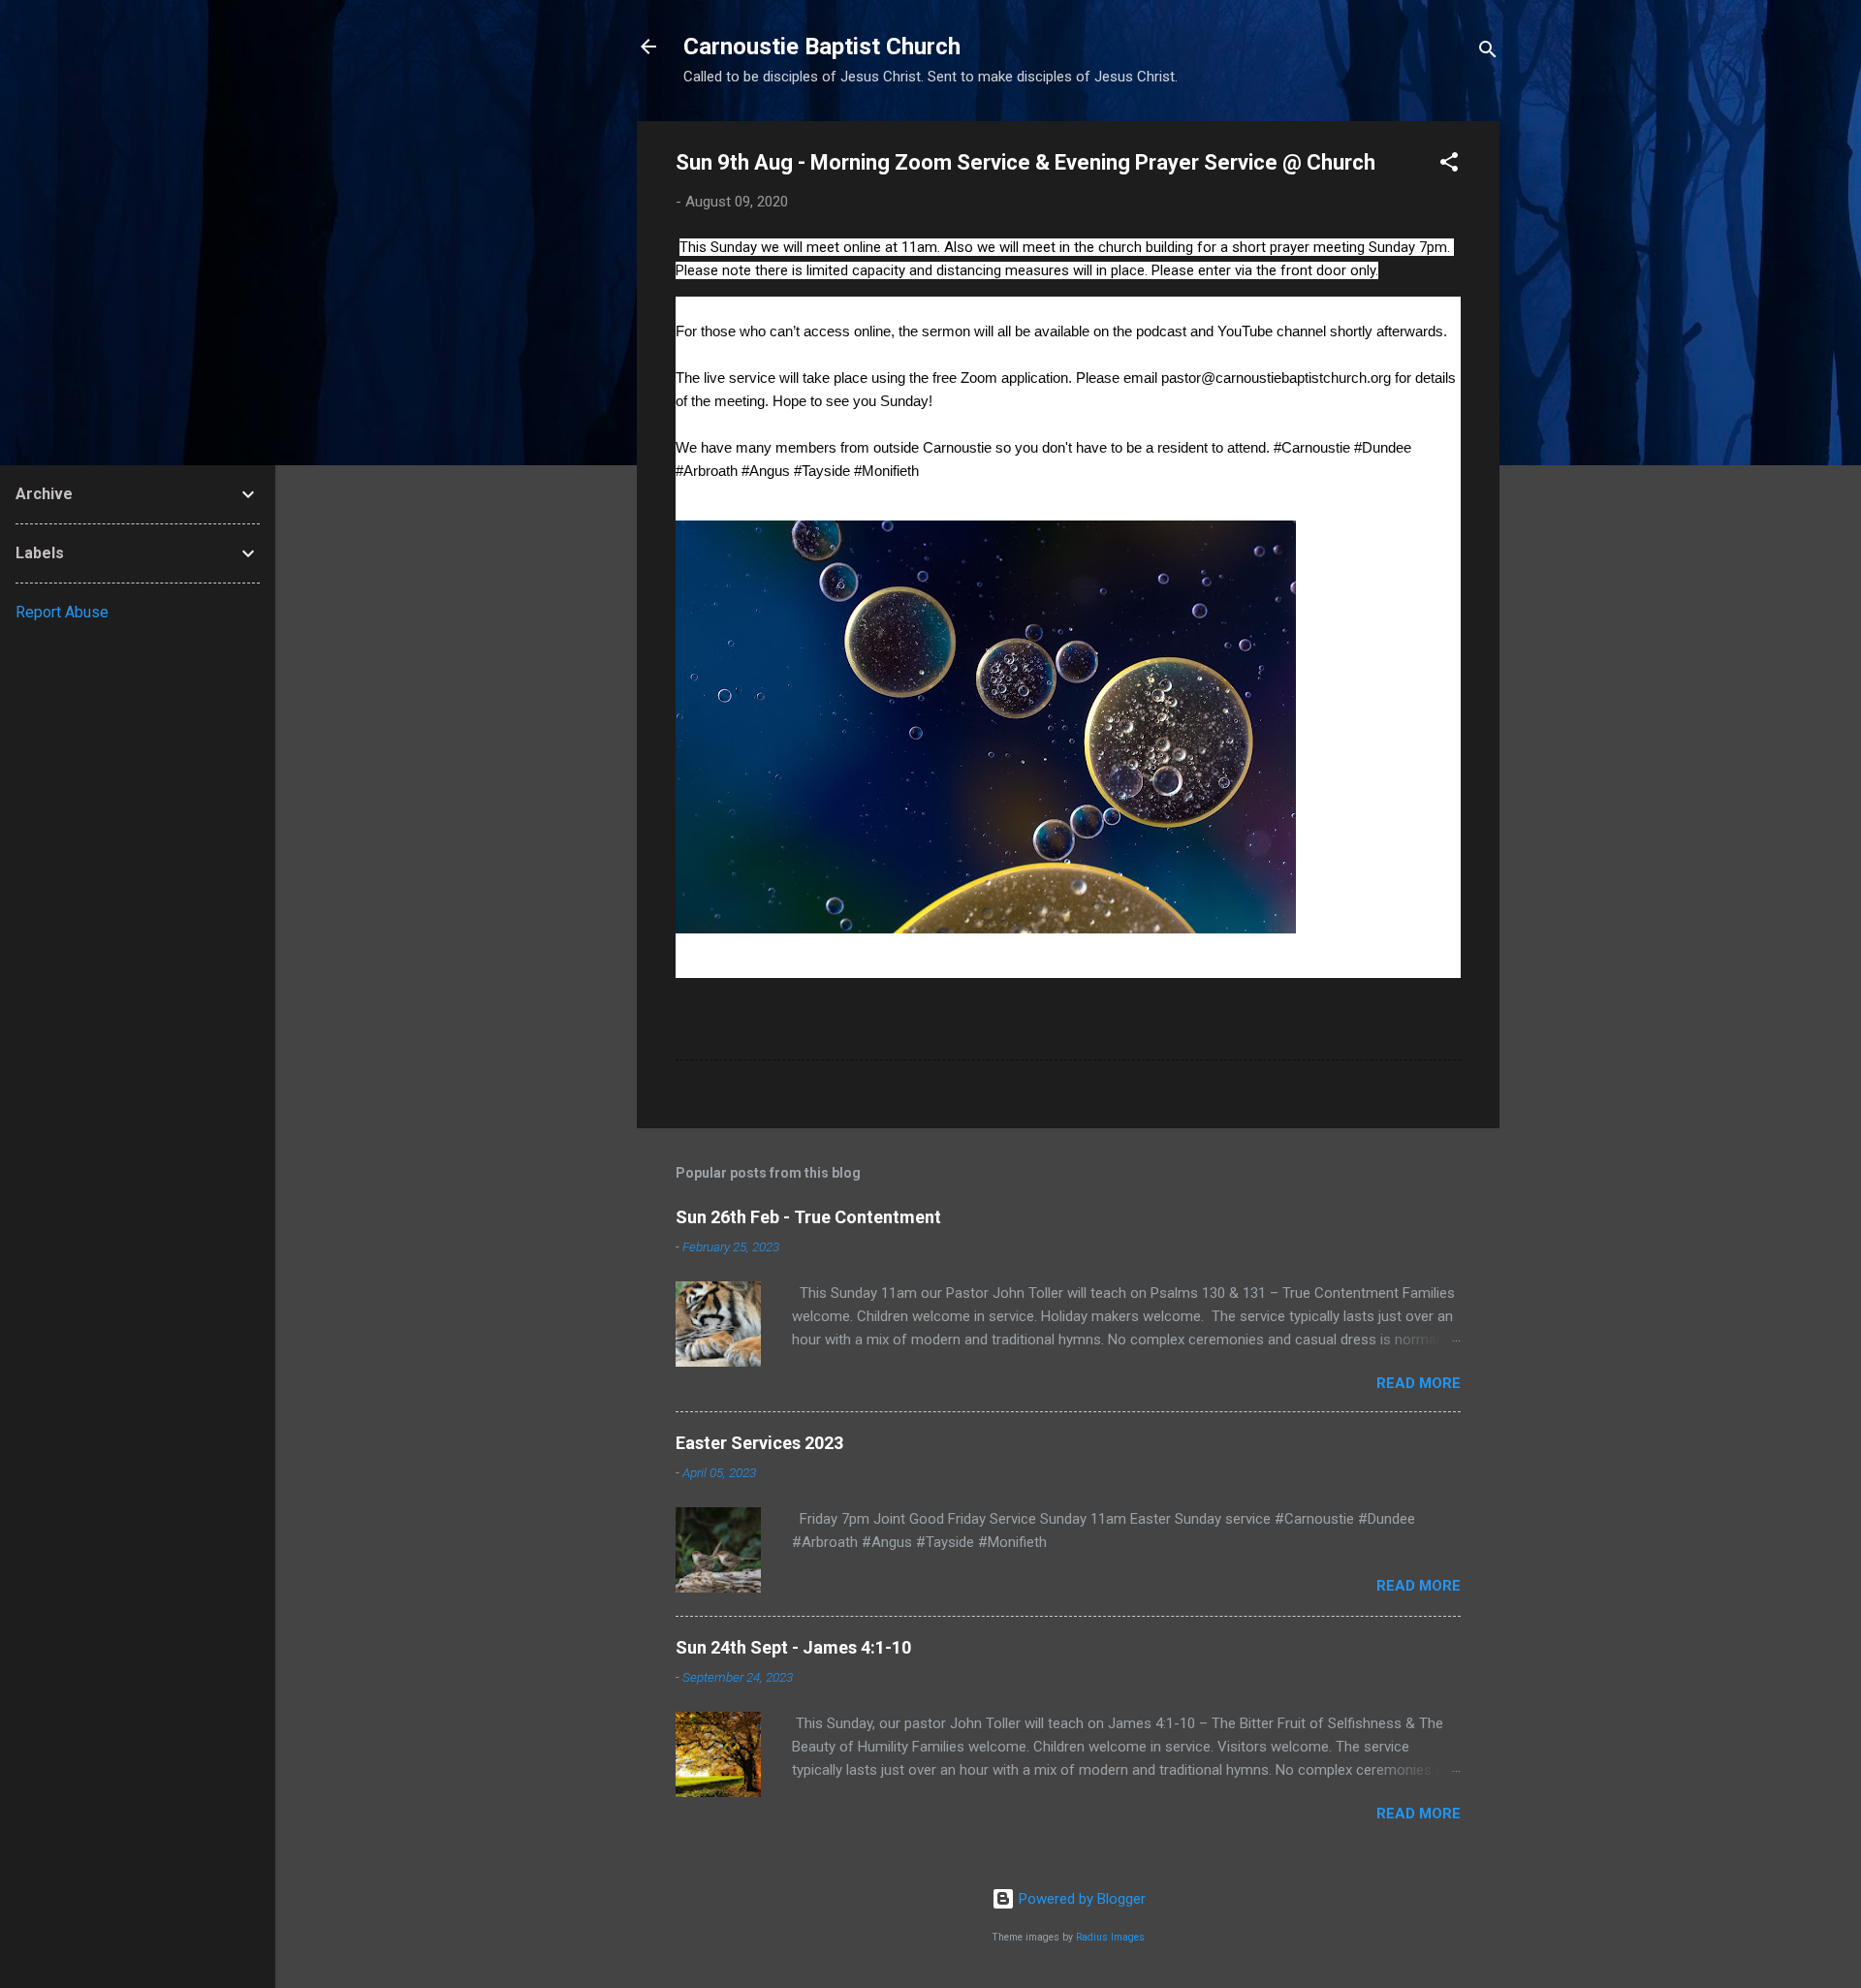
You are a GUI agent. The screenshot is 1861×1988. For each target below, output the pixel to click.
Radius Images (1110, 1937)
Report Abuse (62, 612)
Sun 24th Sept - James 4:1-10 (793, 1647)
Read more (1419, 1383)
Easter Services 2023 (759, 1443)
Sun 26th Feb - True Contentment (808, 1217)
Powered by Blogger (1080, 1899)
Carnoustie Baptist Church (822, 47)
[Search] (1488, 53)
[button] (1449, 165)
